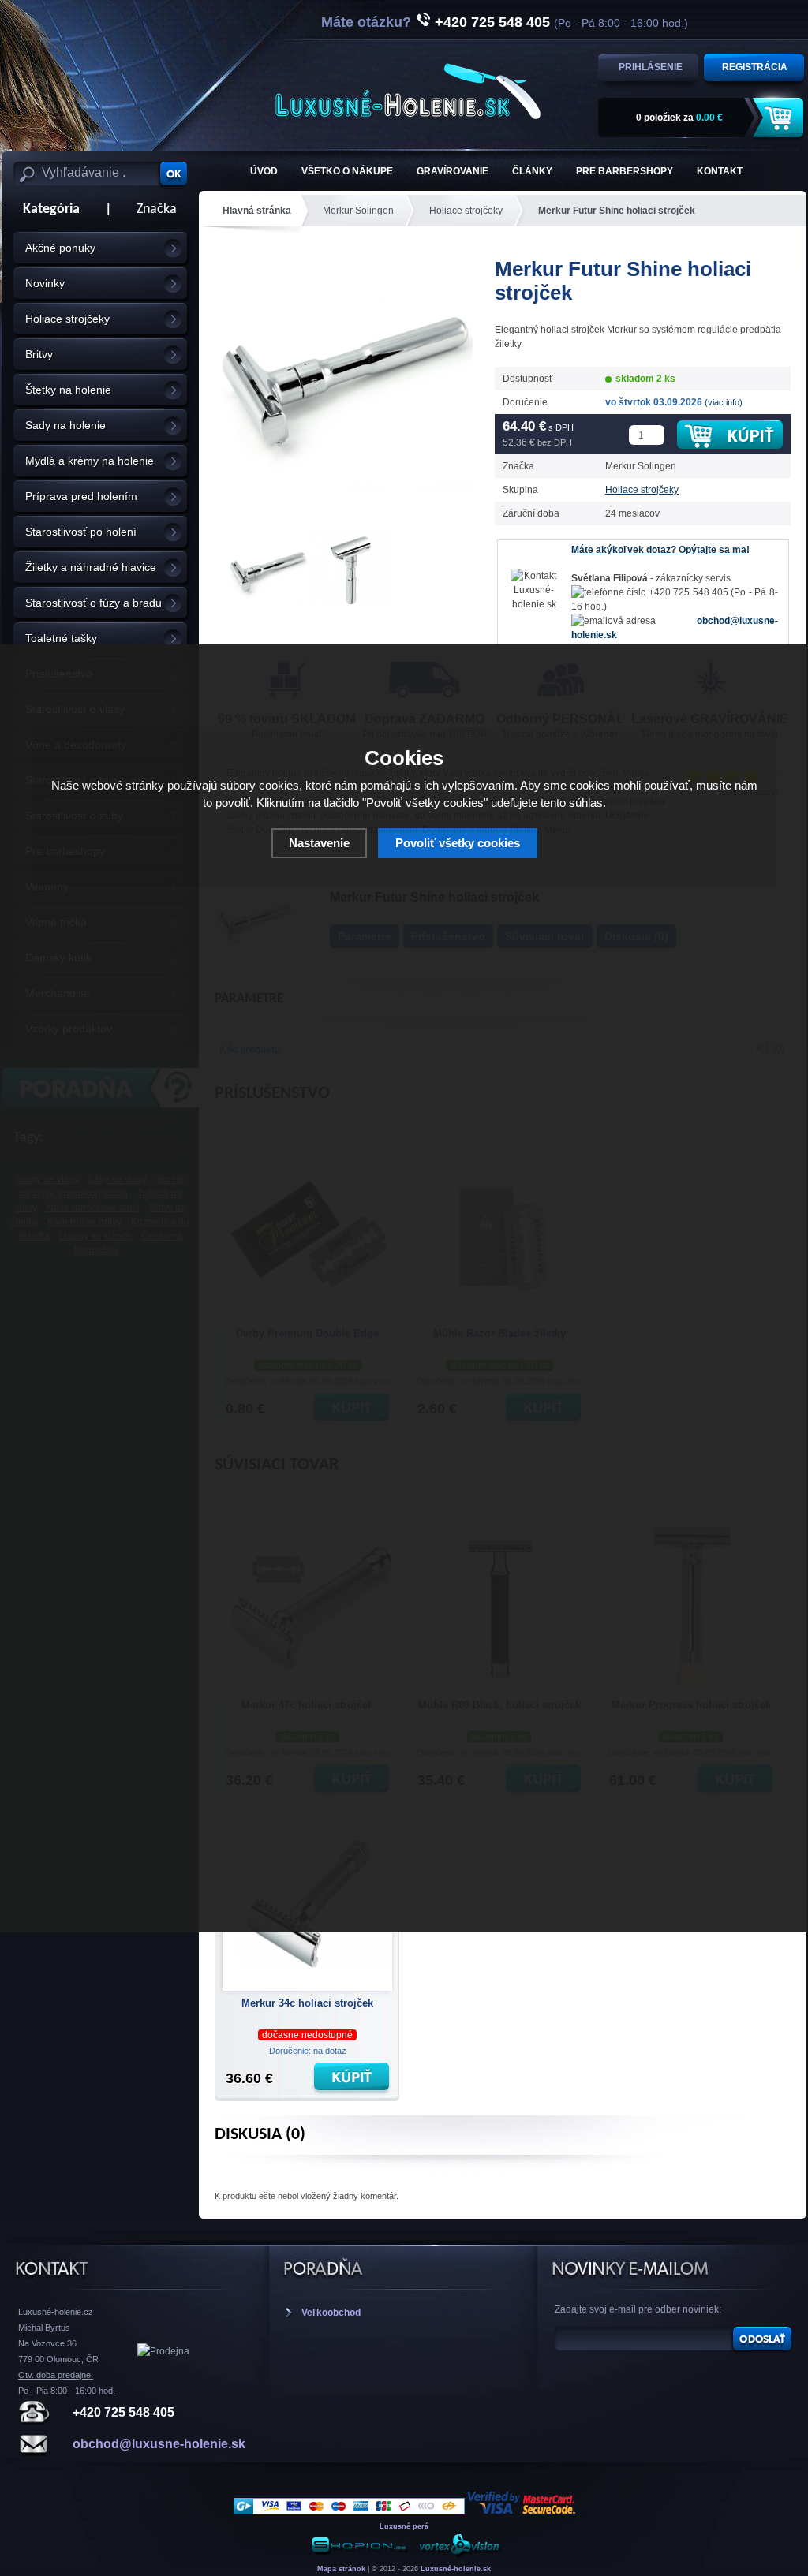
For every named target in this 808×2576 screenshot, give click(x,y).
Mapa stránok (341, 2569)
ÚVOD (264, 171)
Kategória (47, 209)
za (679, 118)
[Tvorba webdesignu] (459, 2554)
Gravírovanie (453, 171)
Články (532, 171)
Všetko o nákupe (347, 171)
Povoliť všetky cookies (458, 843)
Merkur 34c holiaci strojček (307, 2003)
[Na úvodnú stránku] (408, 91)
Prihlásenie (651, 67)
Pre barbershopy (625, 171)
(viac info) (724, 402)
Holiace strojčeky (466, 211)
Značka (157, 209)
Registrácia (755, 67)
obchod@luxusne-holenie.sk (159, 2444)
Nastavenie (319, 843)
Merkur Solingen (358, 211)
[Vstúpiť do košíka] (780, 118)
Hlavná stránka (257, 211)
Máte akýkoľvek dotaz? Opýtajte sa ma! (660, 550)
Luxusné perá (404, 2526)
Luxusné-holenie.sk (456, 2569)
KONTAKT (720, 171)
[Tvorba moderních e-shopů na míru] (360, 2554)
